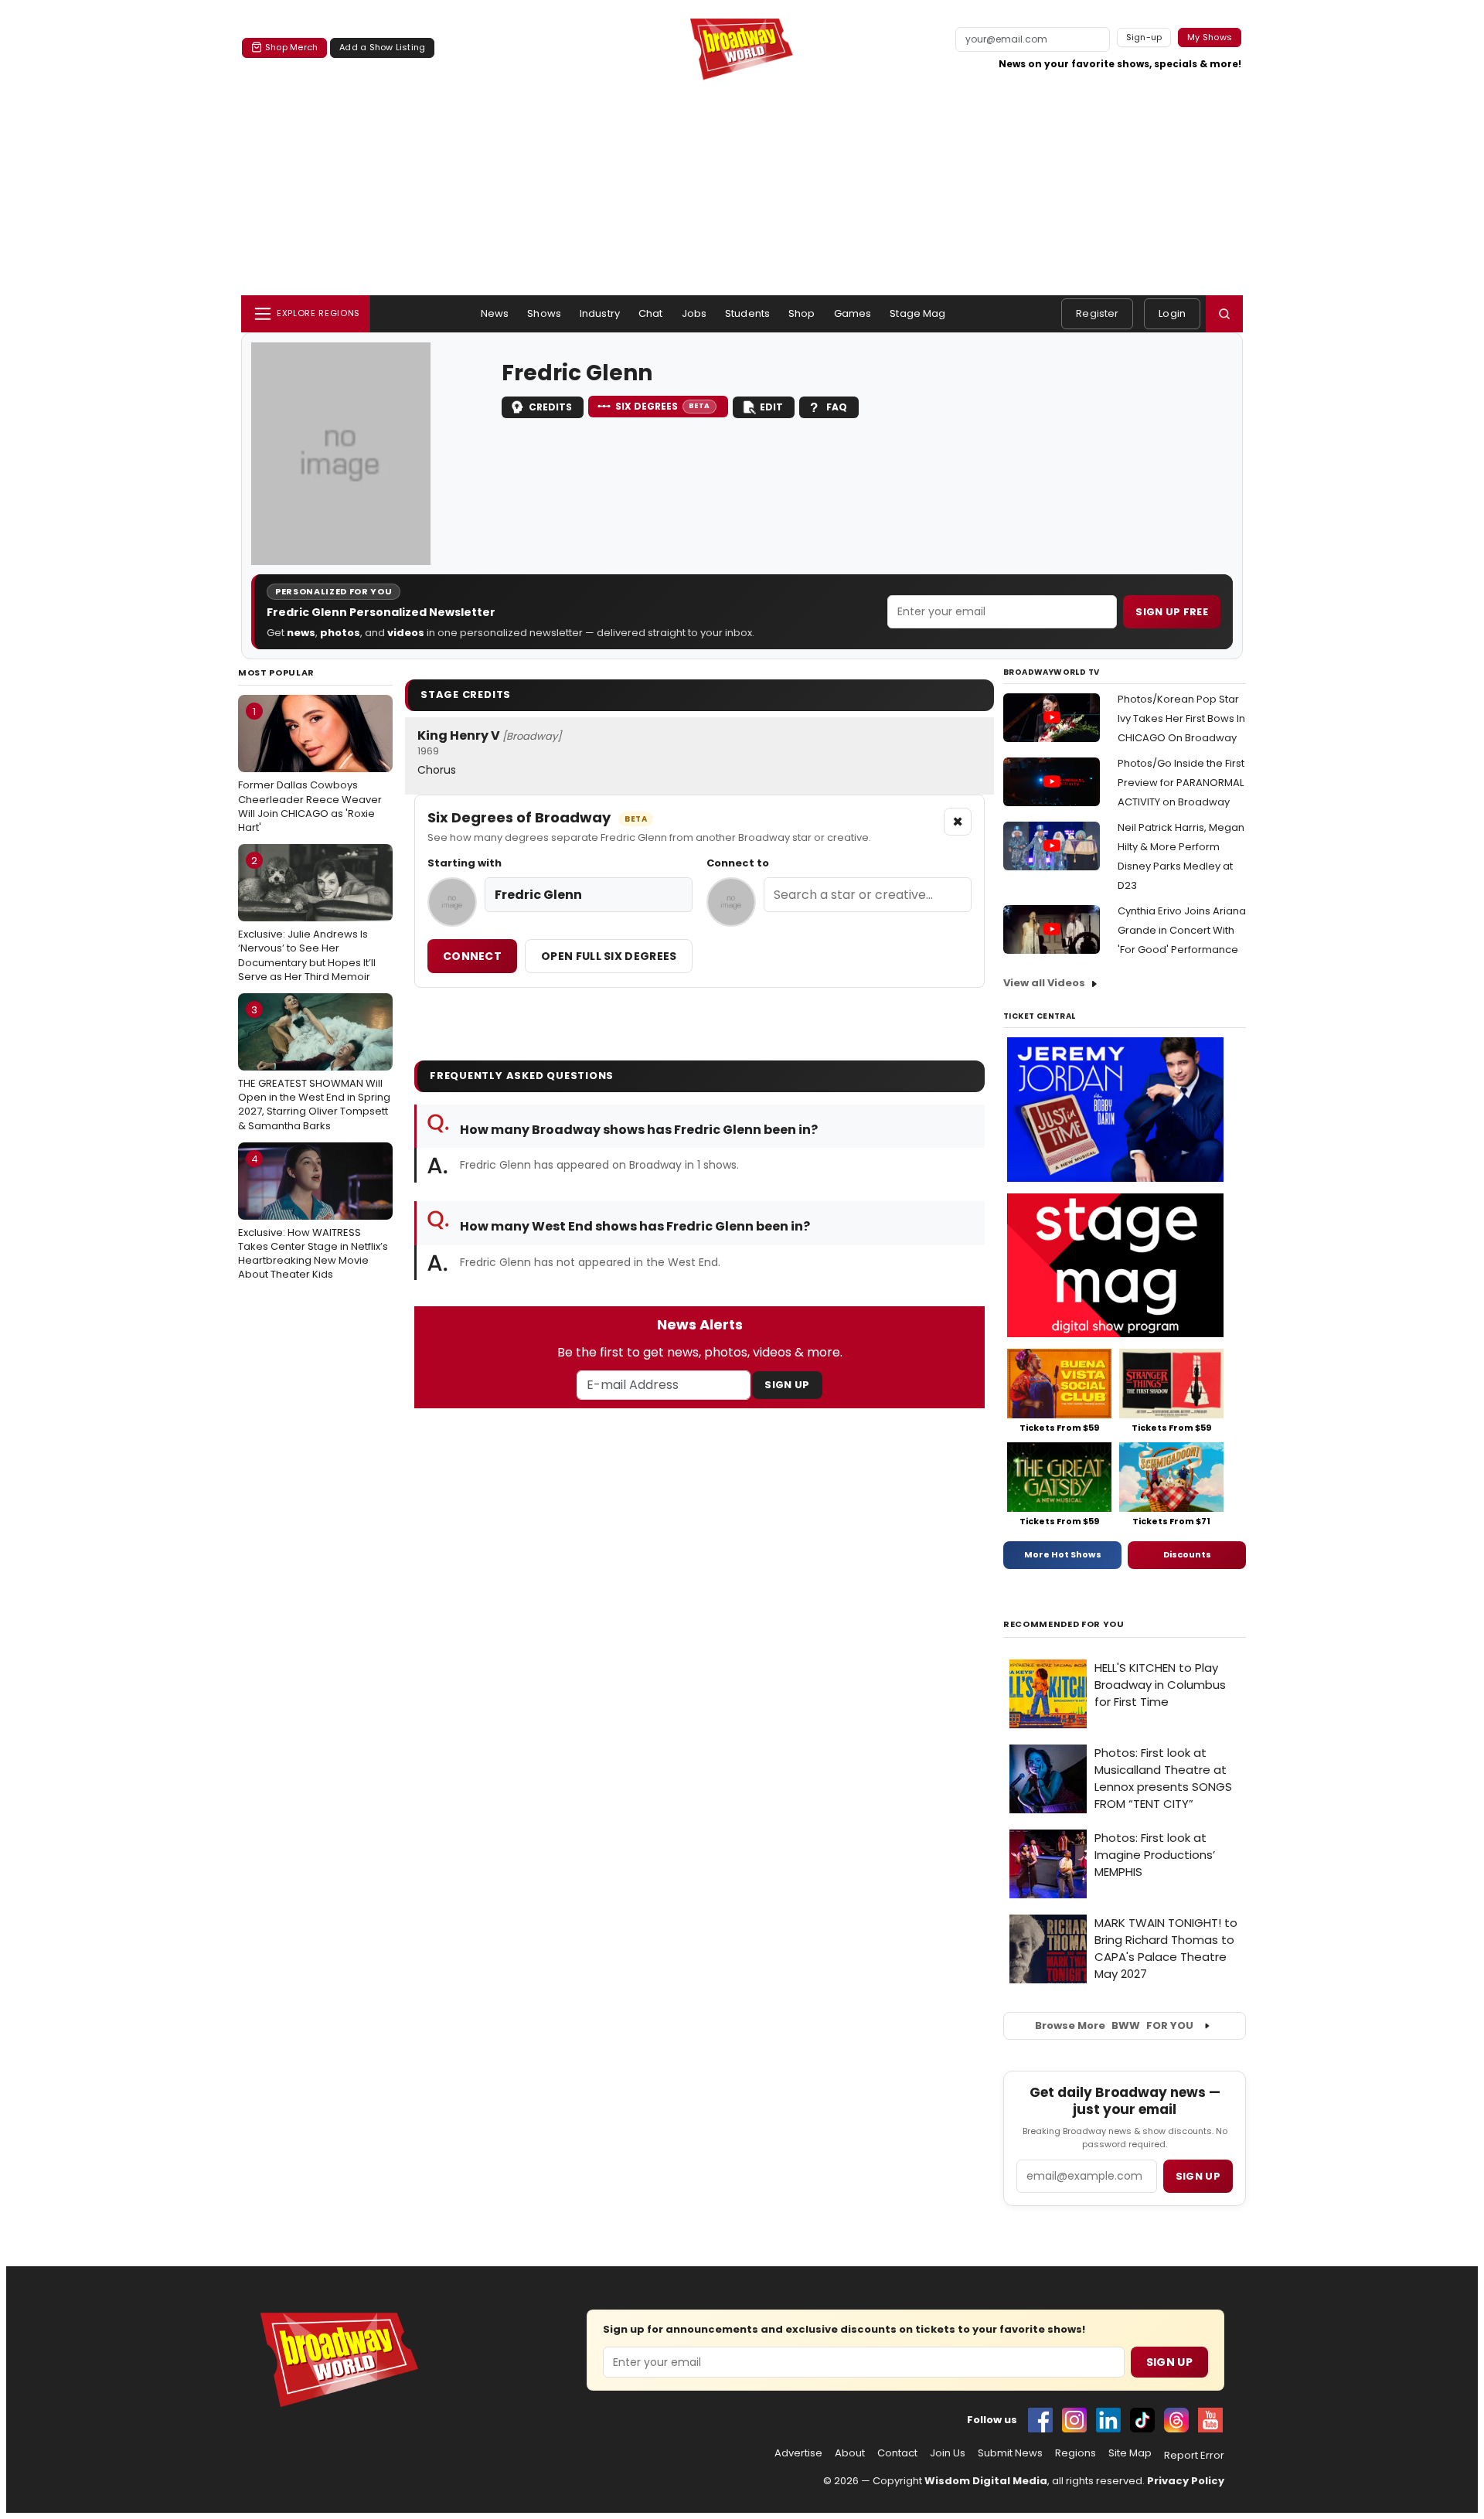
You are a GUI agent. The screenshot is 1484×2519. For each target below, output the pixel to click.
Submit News (1010, 2453)
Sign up (1198, 2176)
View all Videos (1044, 983)
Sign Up (787, 1385)
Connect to (738, 863)
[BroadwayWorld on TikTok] (1142, 2420)
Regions (1076, 2453)
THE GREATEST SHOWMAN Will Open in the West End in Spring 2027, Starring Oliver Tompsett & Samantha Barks (314, 1068)
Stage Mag (917, 313)
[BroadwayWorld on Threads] (1176, 2420)
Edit (771, 407)
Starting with (465, 863)
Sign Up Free (1172, 612)
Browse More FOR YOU (1114, 2025)
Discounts (1187, 1554)
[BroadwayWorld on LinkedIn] (1108, 2420)
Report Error (1194, 2456)
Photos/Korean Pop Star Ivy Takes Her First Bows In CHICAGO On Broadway (1181, 718)
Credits (550, 407)
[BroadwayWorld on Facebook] (1040, 2420)
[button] (1224, 314)
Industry (600, 313)
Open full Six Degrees (609, 956)
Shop (802, 313)
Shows (544, 313)
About (850, 2453)
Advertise (798, 2453)
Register (1097, 313)
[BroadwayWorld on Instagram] (1074, 2420)
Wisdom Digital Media (986, 2481)
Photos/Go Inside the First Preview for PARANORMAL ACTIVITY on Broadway (1181, 783)
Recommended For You (1064, 1624)
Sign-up (1144, 37)
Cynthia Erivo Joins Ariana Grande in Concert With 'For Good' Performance (1182, 930)
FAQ (837, 407)
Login (1172, 313)
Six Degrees (663, 406)
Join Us (948, 2453)
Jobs (694, 313)
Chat (651, 313)
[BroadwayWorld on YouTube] (1210, 2420)
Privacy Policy (1186, 2481)
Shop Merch (291, 47)
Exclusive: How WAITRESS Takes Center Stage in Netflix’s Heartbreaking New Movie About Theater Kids (313, 1217)
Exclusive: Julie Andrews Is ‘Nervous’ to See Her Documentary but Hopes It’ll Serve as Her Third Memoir (307, 919)
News (495, 313)
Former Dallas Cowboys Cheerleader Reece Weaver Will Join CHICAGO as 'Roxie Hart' (310, 769)
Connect (472, 956)
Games (853, 313)
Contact (897, 2453)
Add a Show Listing (382, 47)
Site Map (1130, 2453)
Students (747, 313)
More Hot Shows (1063, 1554)
